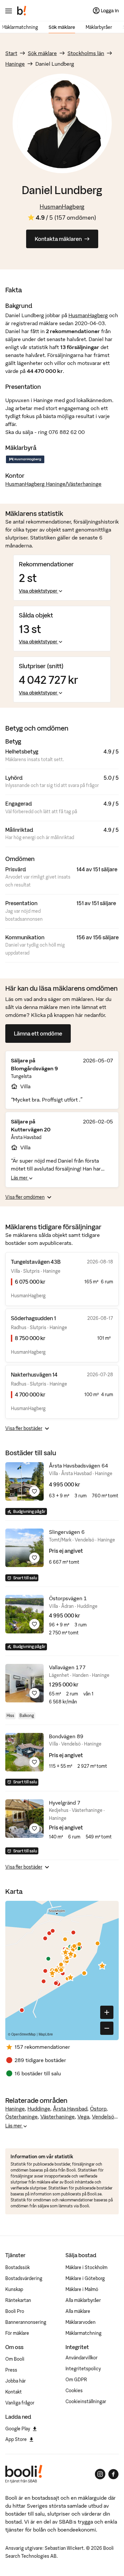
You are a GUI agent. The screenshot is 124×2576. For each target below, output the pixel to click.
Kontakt (14, 2392)
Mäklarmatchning (20, 27)
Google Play (18, 2429)
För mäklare (17, 2333)
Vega (83, 2116)
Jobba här (16, 2381)
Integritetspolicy (83, 2369)
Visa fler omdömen (25, 1197)
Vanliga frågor (20, 2403)
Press (11, 2370)
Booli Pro (15, 2311)
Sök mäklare (62, 27)
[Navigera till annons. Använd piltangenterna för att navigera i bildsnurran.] (24, 1481)
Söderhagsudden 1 (33, 1318)
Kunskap (14, 2289)
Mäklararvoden (81, 2322)
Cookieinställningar (86, 2401)
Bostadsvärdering (24, 2278)
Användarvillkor (82, 2358)
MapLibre (46, 2034)
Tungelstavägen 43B (36, 1262)
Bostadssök (18, 2267)
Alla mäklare (78, 2311)
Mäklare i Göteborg (85, 2278)
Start (11, 53)
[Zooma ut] (107, 2028)
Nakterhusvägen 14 (34, 1375)
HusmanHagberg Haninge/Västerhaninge (53, 484)
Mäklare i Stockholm (86, 2267)
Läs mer (20, 1178)
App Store (16, 2439)
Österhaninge (21, 2116)
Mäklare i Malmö (82, 2289)
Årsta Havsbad (70, 2109)
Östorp (98, 2109)
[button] (102, 1966)
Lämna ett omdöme (38, 1034)
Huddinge (39, 2109)
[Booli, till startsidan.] (22, 11)
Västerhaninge (58, 2116)
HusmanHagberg (62, 207)
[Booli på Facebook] (113, 2474)
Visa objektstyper (38, 591)
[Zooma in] (107, 2012)
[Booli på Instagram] (100, 2474)
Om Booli (15, 2359)
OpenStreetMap (23, 2034)
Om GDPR (76, 2380)
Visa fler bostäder (24, 1428)
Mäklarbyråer (99, 27)
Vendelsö (103, 2116)
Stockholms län (86, 53)
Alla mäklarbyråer (83, 2300)
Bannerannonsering (26, 2322)
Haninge (15, 64)
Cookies (74, 2391)
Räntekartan (18, 2300)
